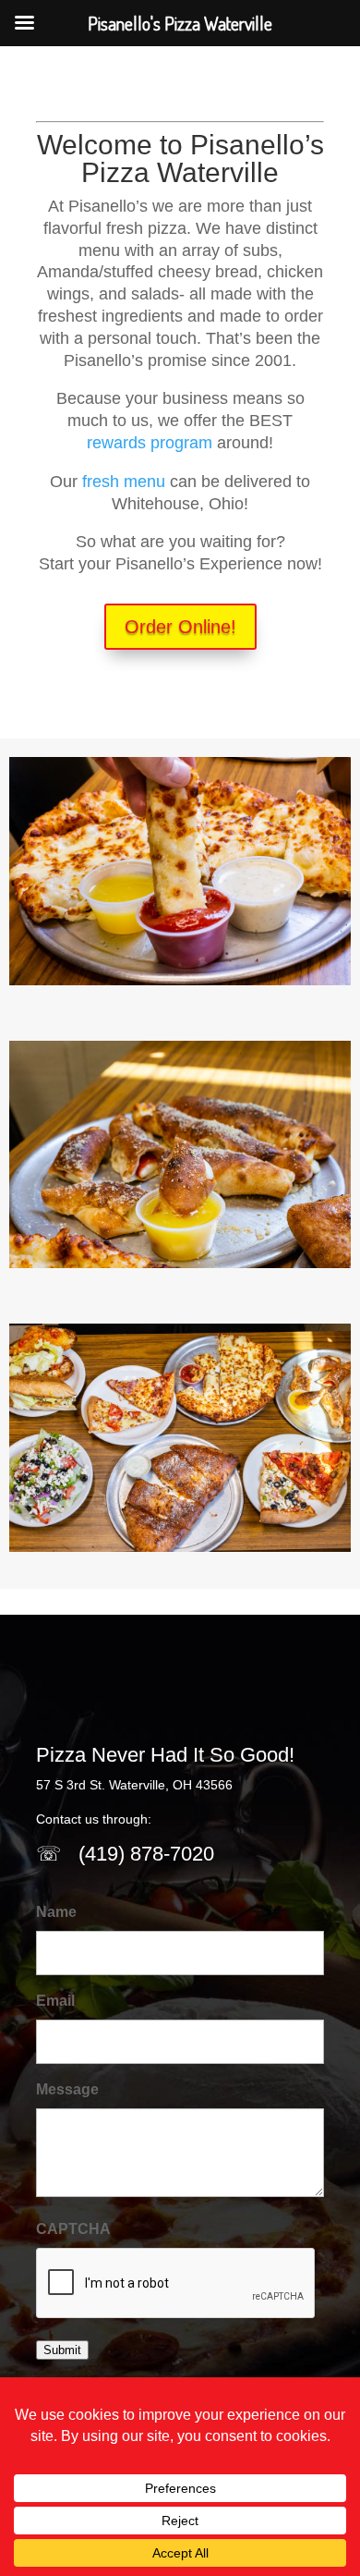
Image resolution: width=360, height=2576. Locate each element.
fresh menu (124, 482)
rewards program (150, 443)
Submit (62, 2350)
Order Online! (180, 627)
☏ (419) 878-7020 (125, 1854)
